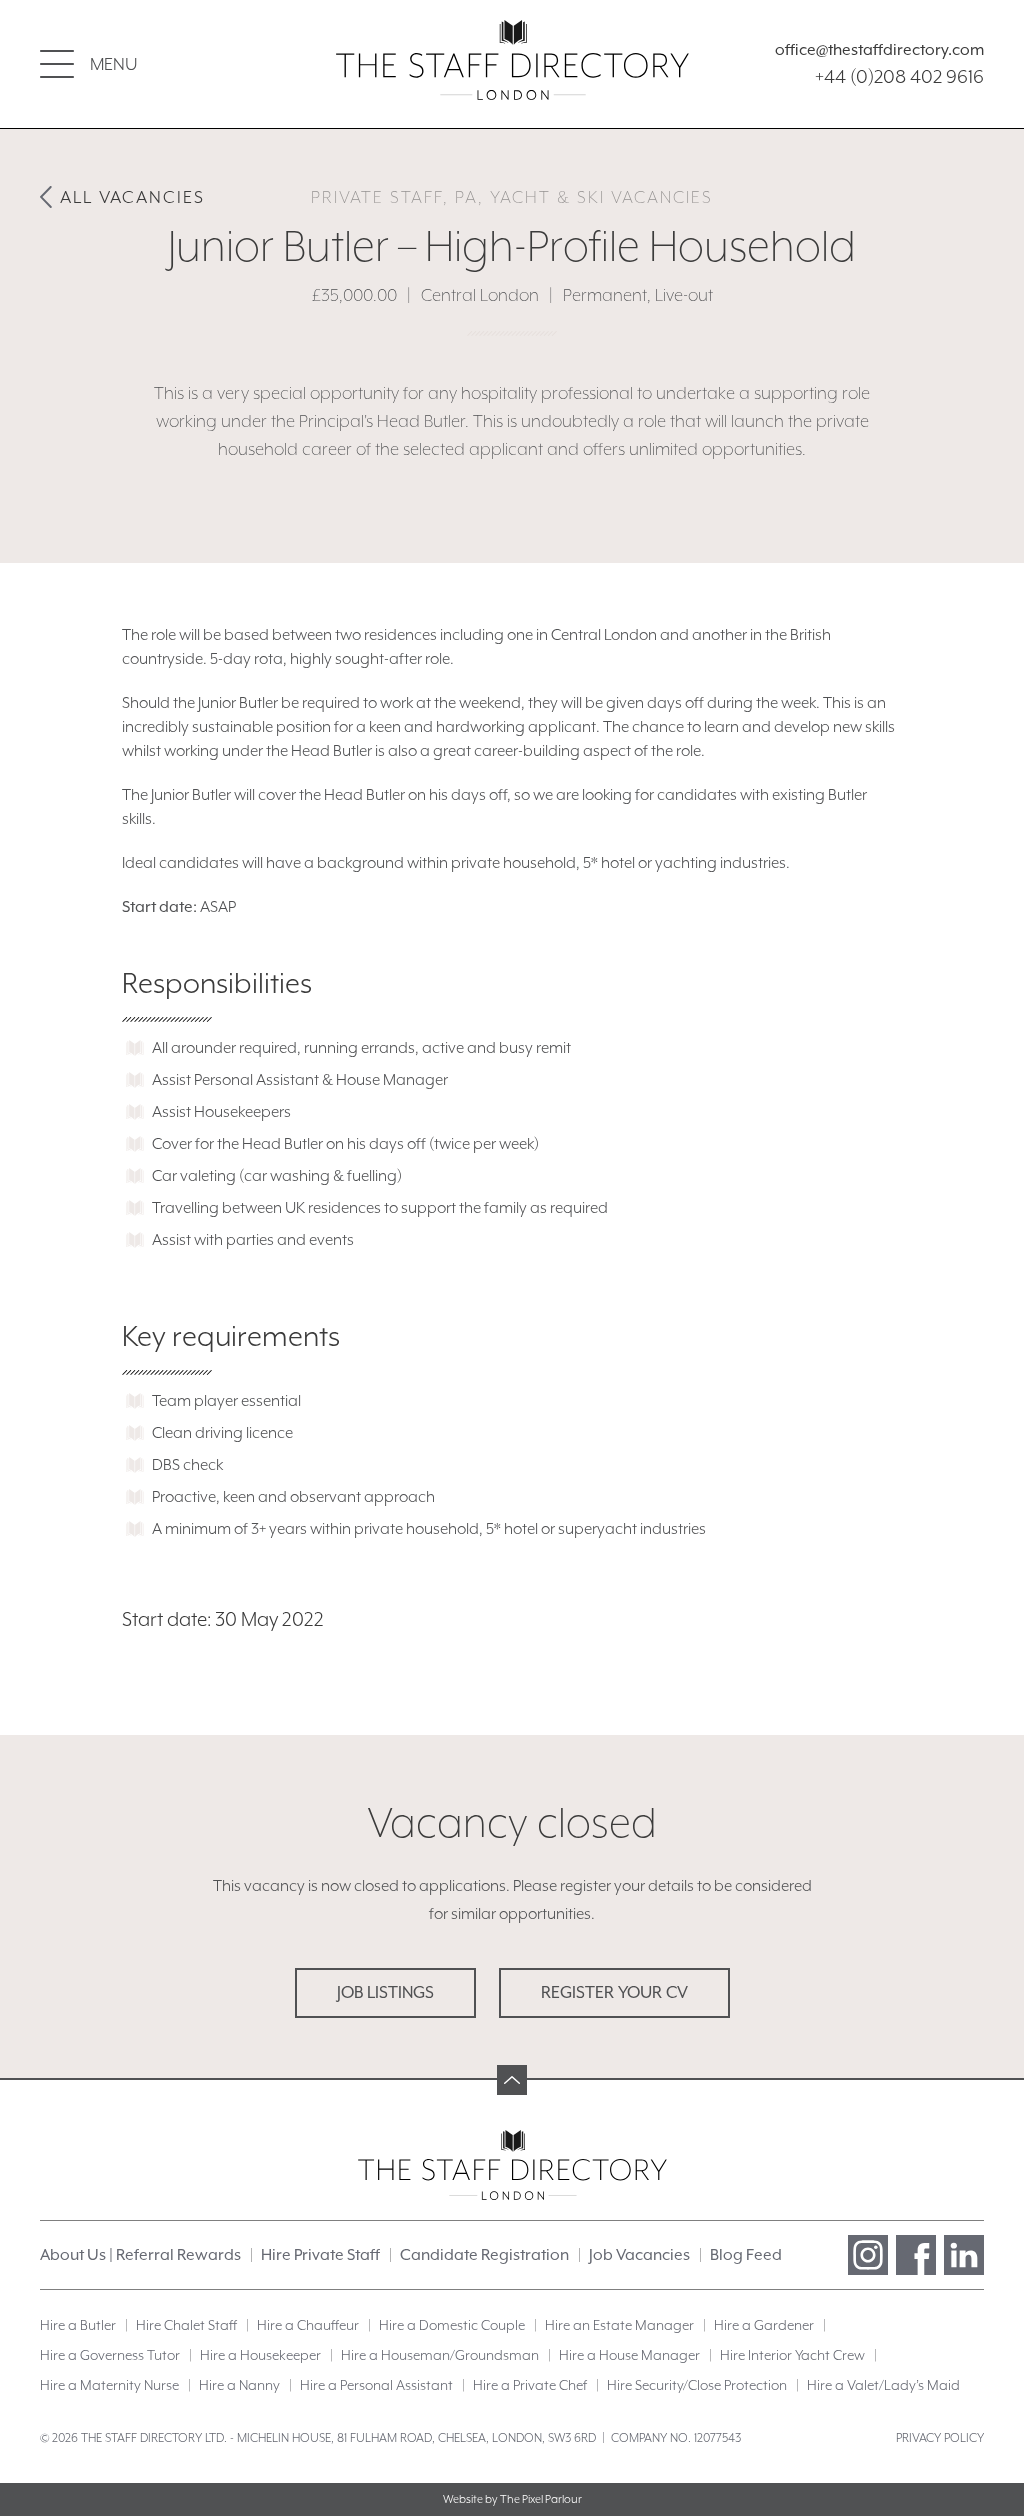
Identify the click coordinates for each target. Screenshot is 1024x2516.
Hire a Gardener (764, 2325)
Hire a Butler (78, 2325)
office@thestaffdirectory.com (879, 50)
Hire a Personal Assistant (376, 2385)
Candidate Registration (484, 2255)
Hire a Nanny (239, 2385)
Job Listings (385, 1992)
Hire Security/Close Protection (697, 2385)
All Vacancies (132, 197)
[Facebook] (916, 2255)
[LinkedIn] (964, 2255)
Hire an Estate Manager (619, 2325)
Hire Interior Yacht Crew (792, 2355)
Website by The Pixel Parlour (512, 2499)
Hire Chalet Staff (186, 2325)
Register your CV (614, 1992)
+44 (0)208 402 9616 (899, 76)
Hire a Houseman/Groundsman (440, 2355)
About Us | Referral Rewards (140, 2255)
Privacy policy (940, 2438)
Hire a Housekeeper (260, 2355)
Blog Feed (746, 2255)
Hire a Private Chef (530, 2385)
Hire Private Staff (320, 2255)
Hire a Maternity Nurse (109, 2385)
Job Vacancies (639, 2255)
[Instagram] (868, 2255)
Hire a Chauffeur (308, 2325)
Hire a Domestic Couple (452, 2325)
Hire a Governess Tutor (110, 2355)
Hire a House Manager (629, 2355)
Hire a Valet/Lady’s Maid (883, 2385)
